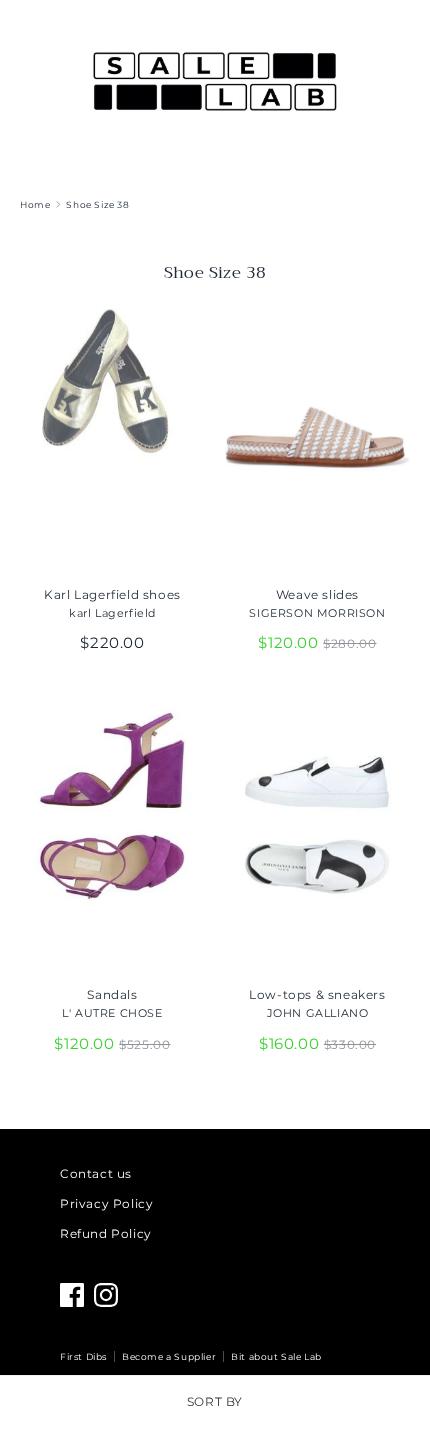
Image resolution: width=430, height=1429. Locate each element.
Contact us (96, 1173)
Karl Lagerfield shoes (112, 594)
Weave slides (317, 594)
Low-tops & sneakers (317, 994)
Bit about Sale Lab (276, 1356)
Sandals (112, 994)
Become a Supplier (169, 1356)
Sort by (215, 1401)
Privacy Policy (106, 1203)
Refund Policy (106, 1233)
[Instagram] (106, 1295)
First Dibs (83, 1356)
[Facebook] (72, 1295)
